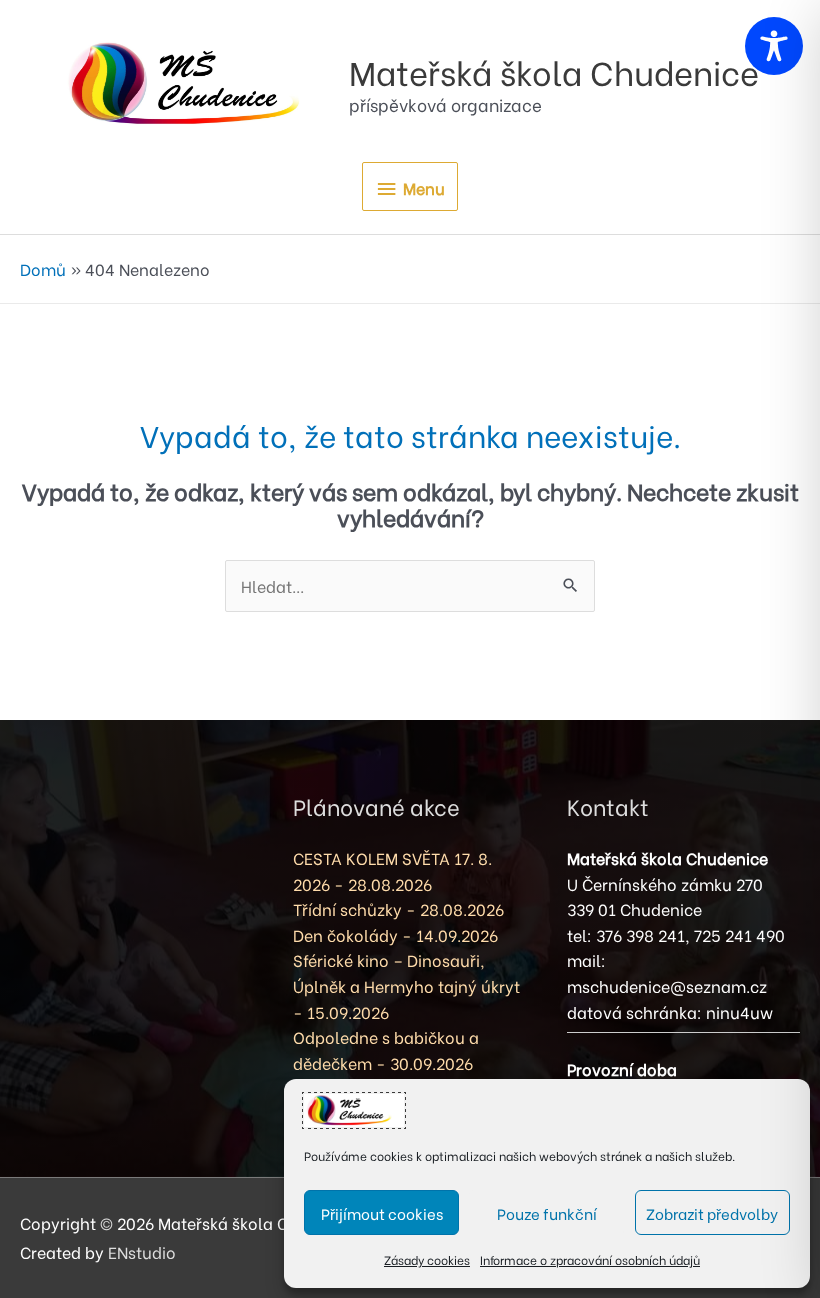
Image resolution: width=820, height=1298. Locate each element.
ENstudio (142, 1251)
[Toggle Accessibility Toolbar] (774, 46)
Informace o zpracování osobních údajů (590, 1259)
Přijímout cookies (382, 1213)
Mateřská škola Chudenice (554, 71)
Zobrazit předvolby (712, 1213)
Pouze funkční (547, 1213)
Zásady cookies (427, 1259)
